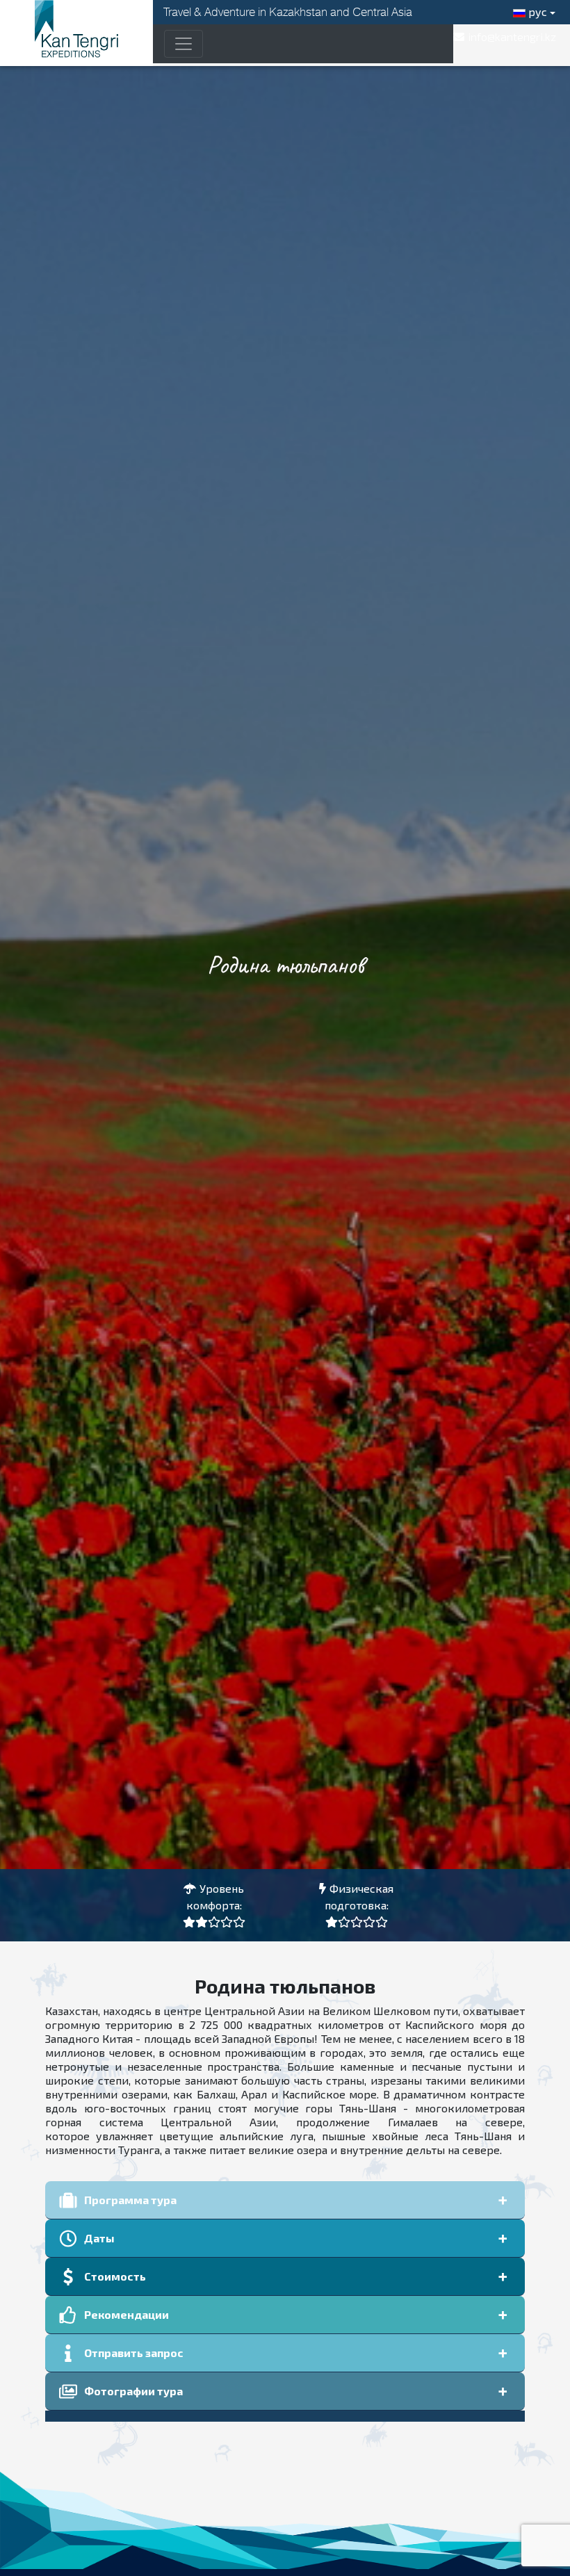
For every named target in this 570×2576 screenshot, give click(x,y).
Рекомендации (127, 2314)
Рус (536, 11)
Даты (99, 2238)
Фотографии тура (133, 2391)
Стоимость (115, 2276)
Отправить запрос (134, 2353)
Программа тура (130, 2200)
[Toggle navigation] (184, 44)
